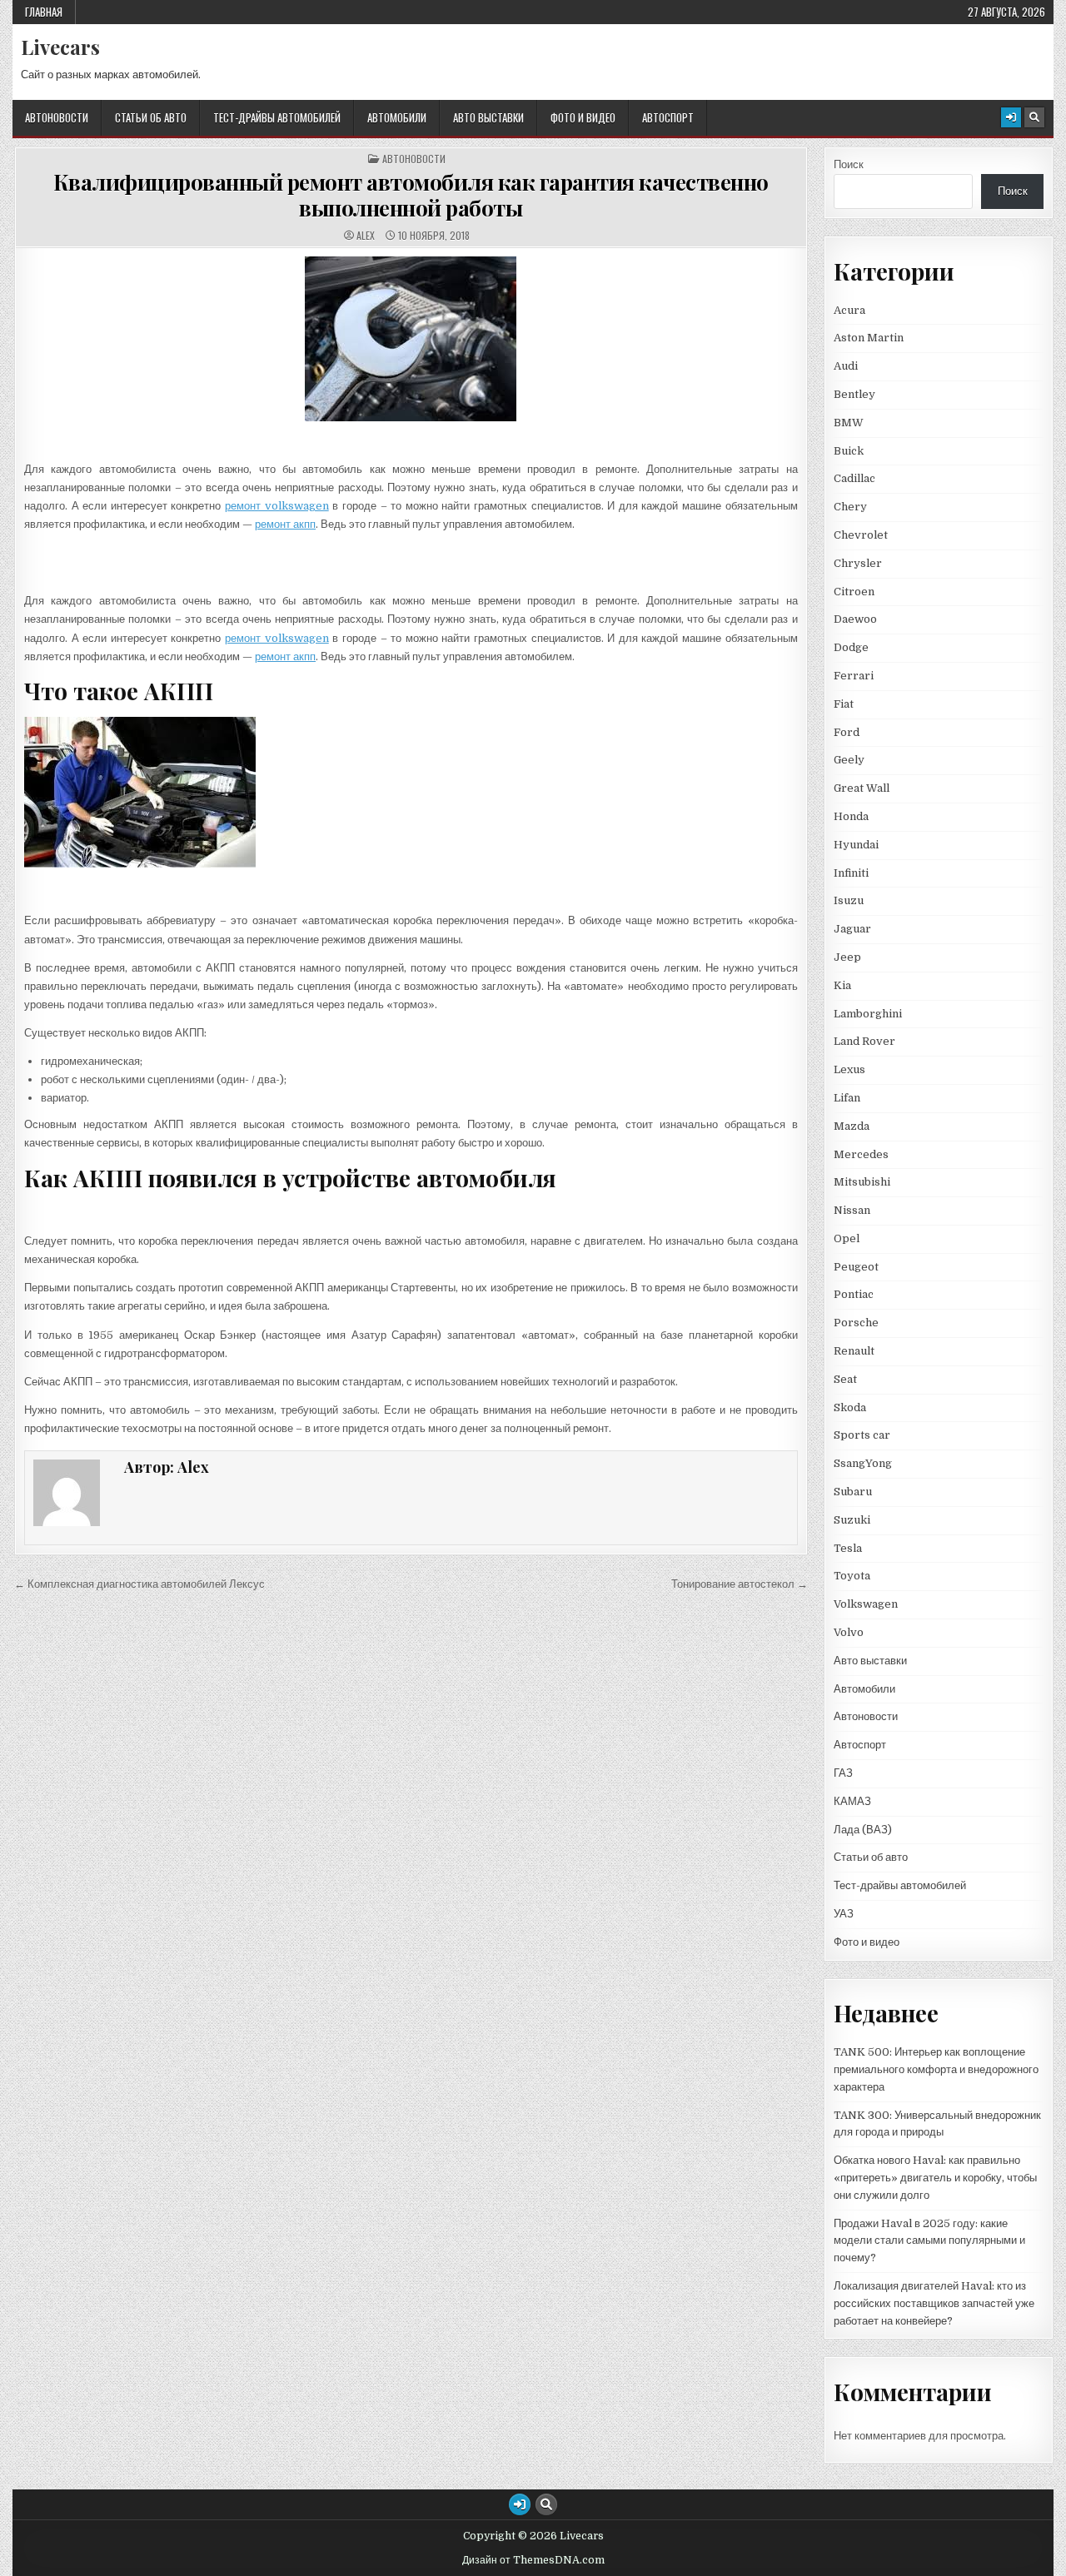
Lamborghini (868, 1014)
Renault (854, 1351)
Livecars (60, 47)
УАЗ (844, 1914)
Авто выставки (488, 117)
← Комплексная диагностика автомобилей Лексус (139, 1584)
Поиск (849, 164)
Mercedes (861, 1154)
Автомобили (397, 117)
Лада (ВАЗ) (863, 1830)
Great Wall (862, 788)
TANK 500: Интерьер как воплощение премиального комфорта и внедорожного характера (936, 2069)
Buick (849, 451)
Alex (366, 236)
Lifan (847, 1098)
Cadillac (854, 478)
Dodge (851, 647)
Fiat (844, 704)
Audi (846, 366)
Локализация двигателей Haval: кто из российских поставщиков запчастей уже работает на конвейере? (934, 2303)
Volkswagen (866, 1604)
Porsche (856, 1323)
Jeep (847, 957)
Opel (847, 1238)
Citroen (854, 592)
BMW (849, 423)
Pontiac (854, 1294)
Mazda (852, 1126)
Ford (847, 732)
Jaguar (852, 929)
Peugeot (856, 1267)
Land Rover (864, 1041)
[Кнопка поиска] (1034, 117)
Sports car (862, 1435)
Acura (849, 310)
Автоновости (57, 117)
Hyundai (856, 845)
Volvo (849, 1632)
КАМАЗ (852, 1801)
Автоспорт (668, 117)
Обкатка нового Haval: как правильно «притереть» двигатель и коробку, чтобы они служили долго (935, 2178)
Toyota (852, 1576)
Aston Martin (869, 338)
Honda (851, 816)
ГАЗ (843, 1773)
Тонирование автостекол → (740, 1584)
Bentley (854, 394)
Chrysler (858, 563)
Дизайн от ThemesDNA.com (533, 2560)
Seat (845, 1379)
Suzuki (852, 1520)
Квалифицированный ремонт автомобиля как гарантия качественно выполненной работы (411, 195)
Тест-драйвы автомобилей (277, 117)
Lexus (849, 1069)
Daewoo (855, 619)
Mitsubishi (862, 1182)
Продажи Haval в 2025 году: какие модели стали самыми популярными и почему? (929, 2241)
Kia (842, 985)
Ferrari (855, 676)
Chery (850, 507)
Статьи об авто (151, 117)
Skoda (850, 1407)
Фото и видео (583, 117)
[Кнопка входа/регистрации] (1011, 117)
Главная (44, 12)
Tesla (848, 1548)
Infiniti (851, 873)
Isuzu (849, 900)
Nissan (852, 1210)
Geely (849, 760)
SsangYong (863, 1463)
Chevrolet (861, 535)
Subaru (853, 1492)
